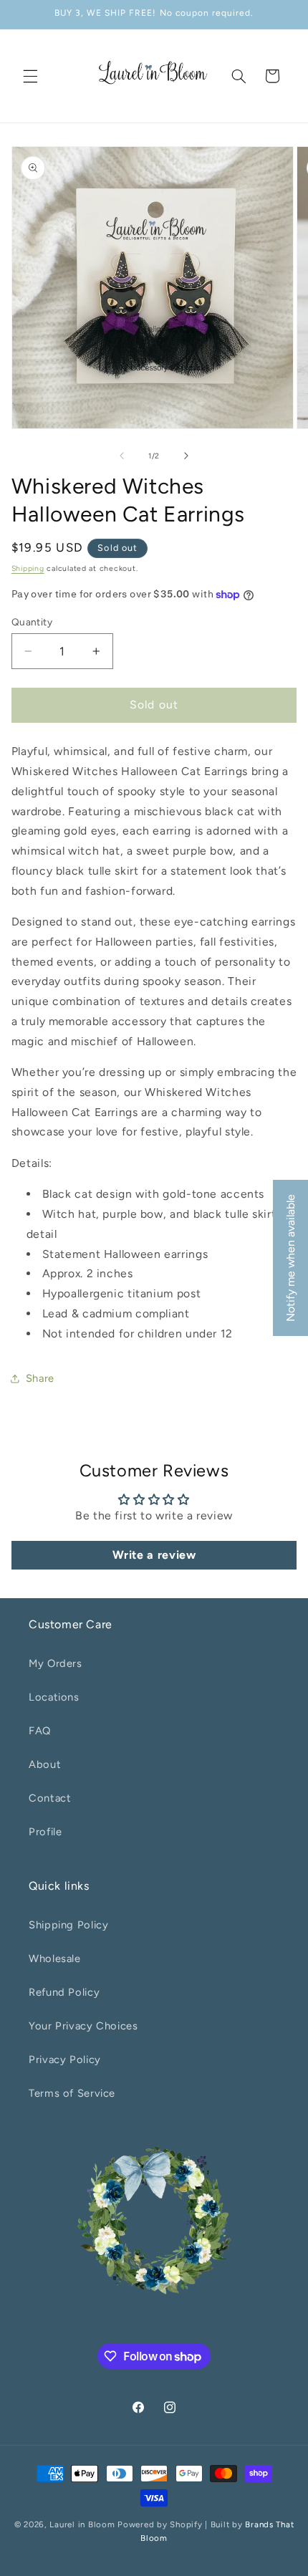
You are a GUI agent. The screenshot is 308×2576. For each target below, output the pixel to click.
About (45, 1764)
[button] (30, 76)
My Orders (56, 1663)
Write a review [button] (154, 1555)
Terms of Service (72, 2093)
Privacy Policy (65, 2060)
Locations (54, 1697)
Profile (45, 1832)
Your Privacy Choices (83, 2026)
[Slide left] (122, 456)
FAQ (40, 1731)
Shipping (28, 568)
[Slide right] (186, 456)
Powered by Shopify (160, 2524)
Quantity (32, 622)
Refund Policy (64, 1992)
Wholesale (55, 1959)
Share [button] (40, 1378)
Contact (50, 1798)
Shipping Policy (68, 1925)
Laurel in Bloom (82, 2524)
